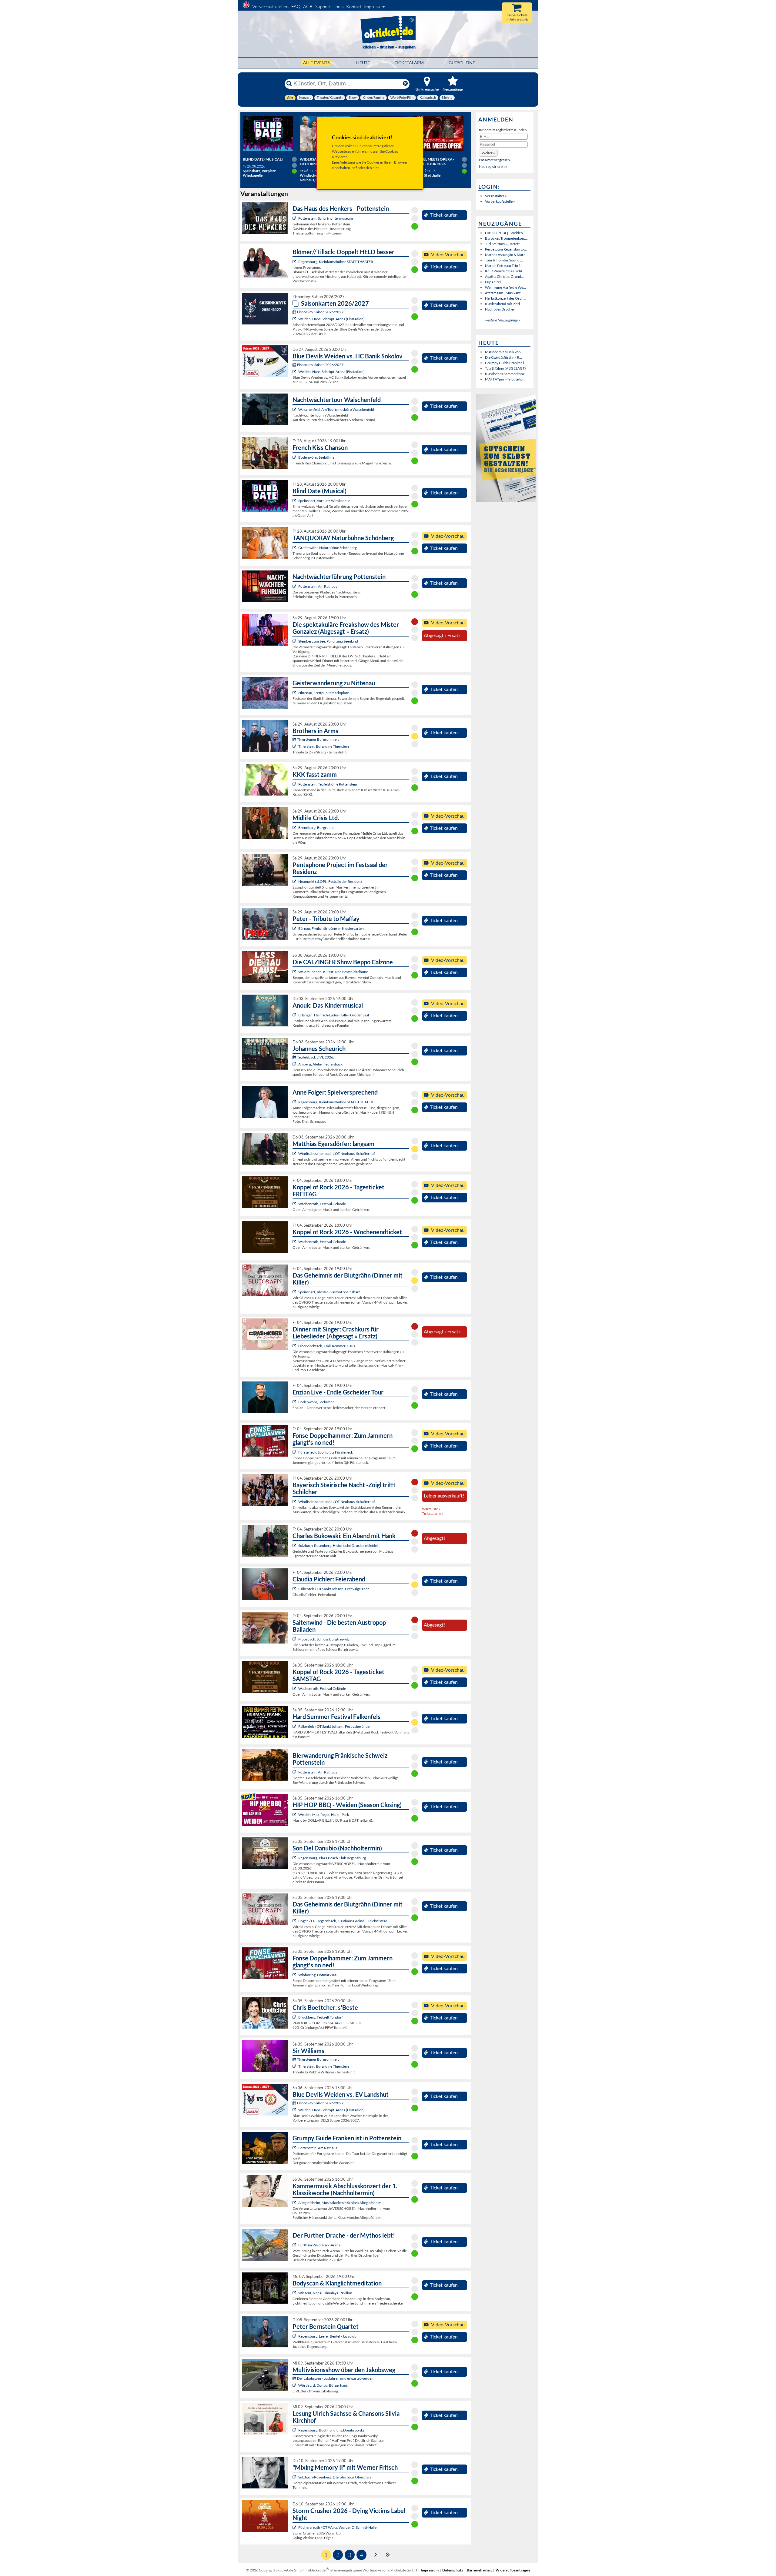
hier (376, 168)
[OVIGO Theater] (295, 501)
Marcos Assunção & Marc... (507, 255)
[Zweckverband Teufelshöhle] (295, 784)
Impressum (375, 7)
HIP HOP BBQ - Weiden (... (506, 233)
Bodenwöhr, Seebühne (316, 457)
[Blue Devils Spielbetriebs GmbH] (295, 319)
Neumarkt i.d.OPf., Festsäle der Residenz (330, 881)
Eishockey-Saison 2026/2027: (321, 312)
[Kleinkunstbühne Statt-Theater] (295, 262)
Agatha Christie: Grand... (504, 276)
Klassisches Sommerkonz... (506, 374)
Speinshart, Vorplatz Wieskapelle (324, 501)
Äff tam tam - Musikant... (504, 293)
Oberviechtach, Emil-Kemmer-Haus (327, 1346)
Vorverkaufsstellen (270, 7)
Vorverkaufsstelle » (500, 201)
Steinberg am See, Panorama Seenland (328, 641)
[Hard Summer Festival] (295, 1589)
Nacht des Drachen (500, 309)
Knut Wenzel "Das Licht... (505, 271)
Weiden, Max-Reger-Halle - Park (324, 1815)
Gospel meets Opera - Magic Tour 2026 (434, 161)
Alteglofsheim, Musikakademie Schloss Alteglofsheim (340, 2203)
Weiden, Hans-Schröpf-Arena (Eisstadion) (331, 319)
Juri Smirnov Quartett (502, 244)
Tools (338, 7)
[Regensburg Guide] (295, 1858)
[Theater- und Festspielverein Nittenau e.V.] (295, 693)
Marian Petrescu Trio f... (504, 266)
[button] (488, 153)
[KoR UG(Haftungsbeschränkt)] (295, 1204)
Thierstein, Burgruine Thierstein (324, 746)
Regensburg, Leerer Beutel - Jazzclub (327, 2336)
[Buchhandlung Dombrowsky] (295, 2430)
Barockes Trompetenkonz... (507, 238)
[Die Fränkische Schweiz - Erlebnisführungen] (295, 218)
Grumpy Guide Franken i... (506, 363)
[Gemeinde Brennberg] (295, 828)
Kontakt (354, 7)
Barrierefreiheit (479, 2570)
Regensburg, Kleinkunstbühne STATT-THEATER (336, 262)
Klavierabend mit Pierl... (504, 304)
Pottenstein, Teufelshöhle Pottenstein (328, 784)
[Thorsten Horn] (295, 1639)
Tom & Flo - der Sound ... (504, 260)
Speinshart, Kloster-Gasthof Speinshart (329, 1292)
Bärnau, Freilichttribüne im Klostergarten (331, 928)
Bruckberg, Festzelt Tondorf (321, 2017)
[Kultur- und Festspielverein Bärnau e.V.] (295, 928)
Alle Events (316, 63)
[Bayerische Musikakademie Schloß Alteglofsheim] (295, 2203)
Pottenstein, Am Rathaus (318, 586)
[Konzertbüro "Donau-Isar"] (295, 2017)
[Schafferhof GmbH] (295, 1153)
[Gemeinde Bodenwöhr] (295, 457)
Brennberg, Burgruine (316, 828)
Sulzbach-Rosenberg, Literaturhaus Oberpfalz (335, 2477)
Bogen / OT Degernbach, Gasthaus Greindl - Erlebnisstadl (343, 1921)
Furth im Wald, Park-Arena (319, 2245)
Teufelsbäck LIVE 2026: (316, 1057)
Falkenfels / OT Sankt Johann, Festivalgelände (334, 1589)
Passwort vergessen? (495, 160)
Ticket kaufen (444, 215)
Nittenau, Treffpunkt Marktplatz (324, 693)
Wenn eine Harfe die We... (505, 287)
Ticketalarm (409, 63)
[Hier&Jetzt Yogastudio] (295, 2293)
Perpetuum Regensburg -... (506, 249)
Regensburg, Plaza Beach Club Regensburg (332, 1858)
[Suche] (289, 84)
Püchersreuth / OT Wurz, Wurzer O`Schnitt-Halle (337, 2527)
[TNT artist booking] (295, 548)
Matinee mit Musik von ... (505, 352)
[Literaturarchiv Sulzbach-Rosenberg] (295, 2477)
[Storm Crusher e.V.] (295, 2527)
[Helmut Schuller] (295, 2385)
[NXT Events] (295, 1815)
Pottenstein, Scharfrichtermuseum (326, 218)
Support (323, 7)
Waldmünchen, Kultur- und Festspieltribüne (333, 972)
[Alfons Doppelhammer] (295, 1452)
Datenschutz (453, 2570)
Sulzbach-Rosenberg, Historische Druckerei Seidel (338, 1546)
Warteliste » (431, 1509)
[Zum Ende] (388, 2554)
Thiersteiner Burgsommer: (318, 739)
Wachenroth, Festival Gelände (322, 1204)
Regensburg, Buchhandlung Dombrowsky (331, 2430)
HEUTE (363, 63)
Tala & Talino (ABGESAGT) (505, 368)
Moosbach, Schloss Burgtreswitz (324, 1639)
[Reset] (405, 84)
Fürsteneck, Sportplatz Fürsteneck (326, 1452)
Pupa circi (493, 282)
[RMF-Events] (295, 1015)
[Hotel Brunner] (295, 1064)
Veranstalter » (496, 196)
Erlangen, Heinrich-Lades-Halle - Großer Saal (334, 1015)
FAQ (296, 7)
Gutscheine (462, 63)
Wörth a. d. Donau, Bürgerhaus (323, 2385)
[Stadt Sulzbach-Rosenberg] (295, 1546)
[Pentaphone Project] (295, 881)
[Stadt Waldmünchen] (295, 972)
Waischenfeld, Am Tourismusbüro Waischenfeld (336, 409)
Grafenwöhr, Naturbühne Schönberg (328, 548)
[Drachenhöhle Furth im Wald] (295, 2245)
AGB (308, 7)
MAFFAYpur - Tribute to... (505, 379)
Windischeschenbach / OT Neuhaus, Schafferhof (337, 1153)
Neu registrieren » (493, 166)
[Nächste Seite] (376, 2554)
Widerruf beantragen (513, 2570)
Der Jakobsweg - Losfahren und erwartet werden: (336, 2378)
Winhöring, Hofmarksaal (318, 1975)
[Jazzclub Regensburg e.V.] (295, 2336)
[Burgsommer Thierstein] (295, 746)
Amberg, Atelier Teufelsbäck (320, 1064)
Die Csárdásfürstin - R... (503, 357)
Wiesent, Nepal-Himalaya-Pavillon (325, 2293)
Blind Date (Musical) (263, 159)
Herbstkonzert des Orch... (506, 298)
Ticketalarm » (433, 1513)
